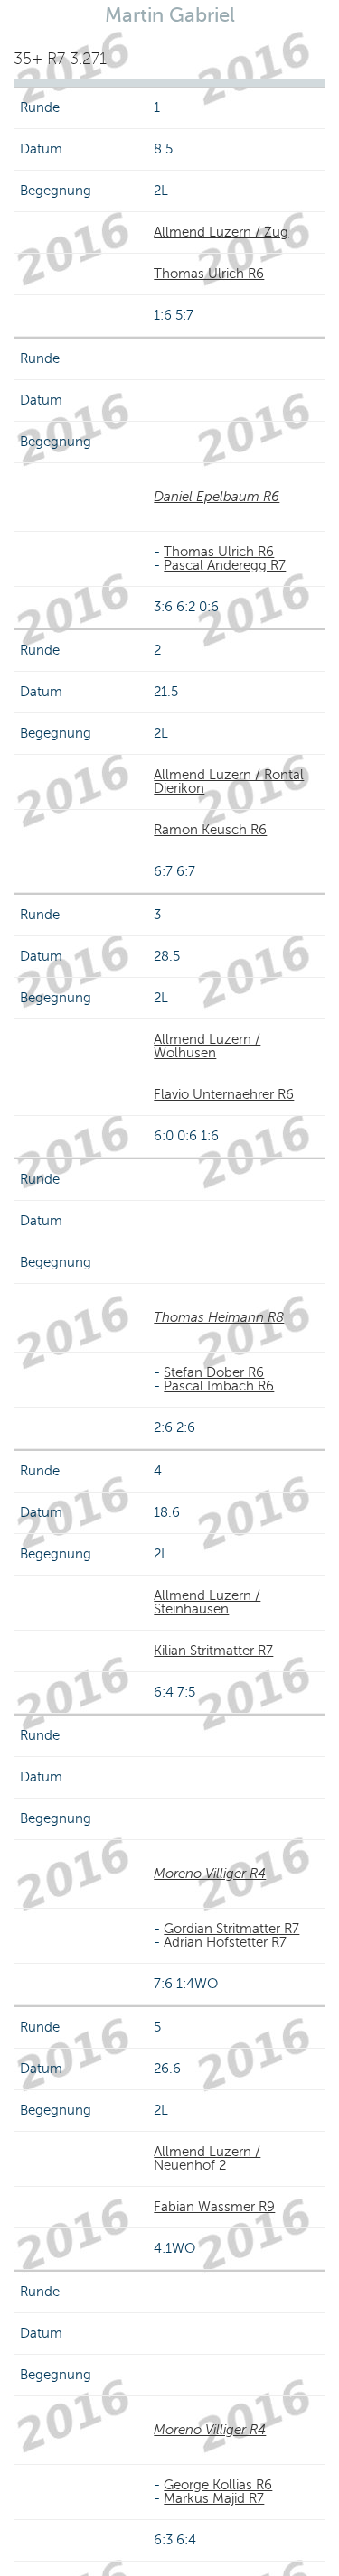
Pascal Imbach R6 (219, 1386)
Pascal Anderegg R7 (225, 565)
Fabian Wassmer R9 (214, 2207)
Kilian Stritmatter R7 (213, 1651)
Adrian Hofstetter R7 (225, 1942)
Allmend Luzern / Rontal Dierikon (229, 781)
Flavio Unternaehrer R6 (224, 1094)
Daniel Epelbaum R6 (217, 497)
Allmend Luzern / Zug (221, 232)
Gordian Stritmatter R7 (231, 1929)
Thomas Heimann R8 (219, 1317)
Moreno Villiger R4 (210, 1874)
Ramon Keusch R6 (210, 830)
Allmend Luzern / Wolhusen (207, 1046)
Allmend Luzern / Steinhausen (207, 1602)
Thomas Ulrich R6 (209, 274)
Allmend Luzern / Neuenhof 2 (207, 2158)
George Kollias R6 (218, 2485)
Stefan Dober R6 (214, 1372)
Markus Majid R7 (214, 2498)
